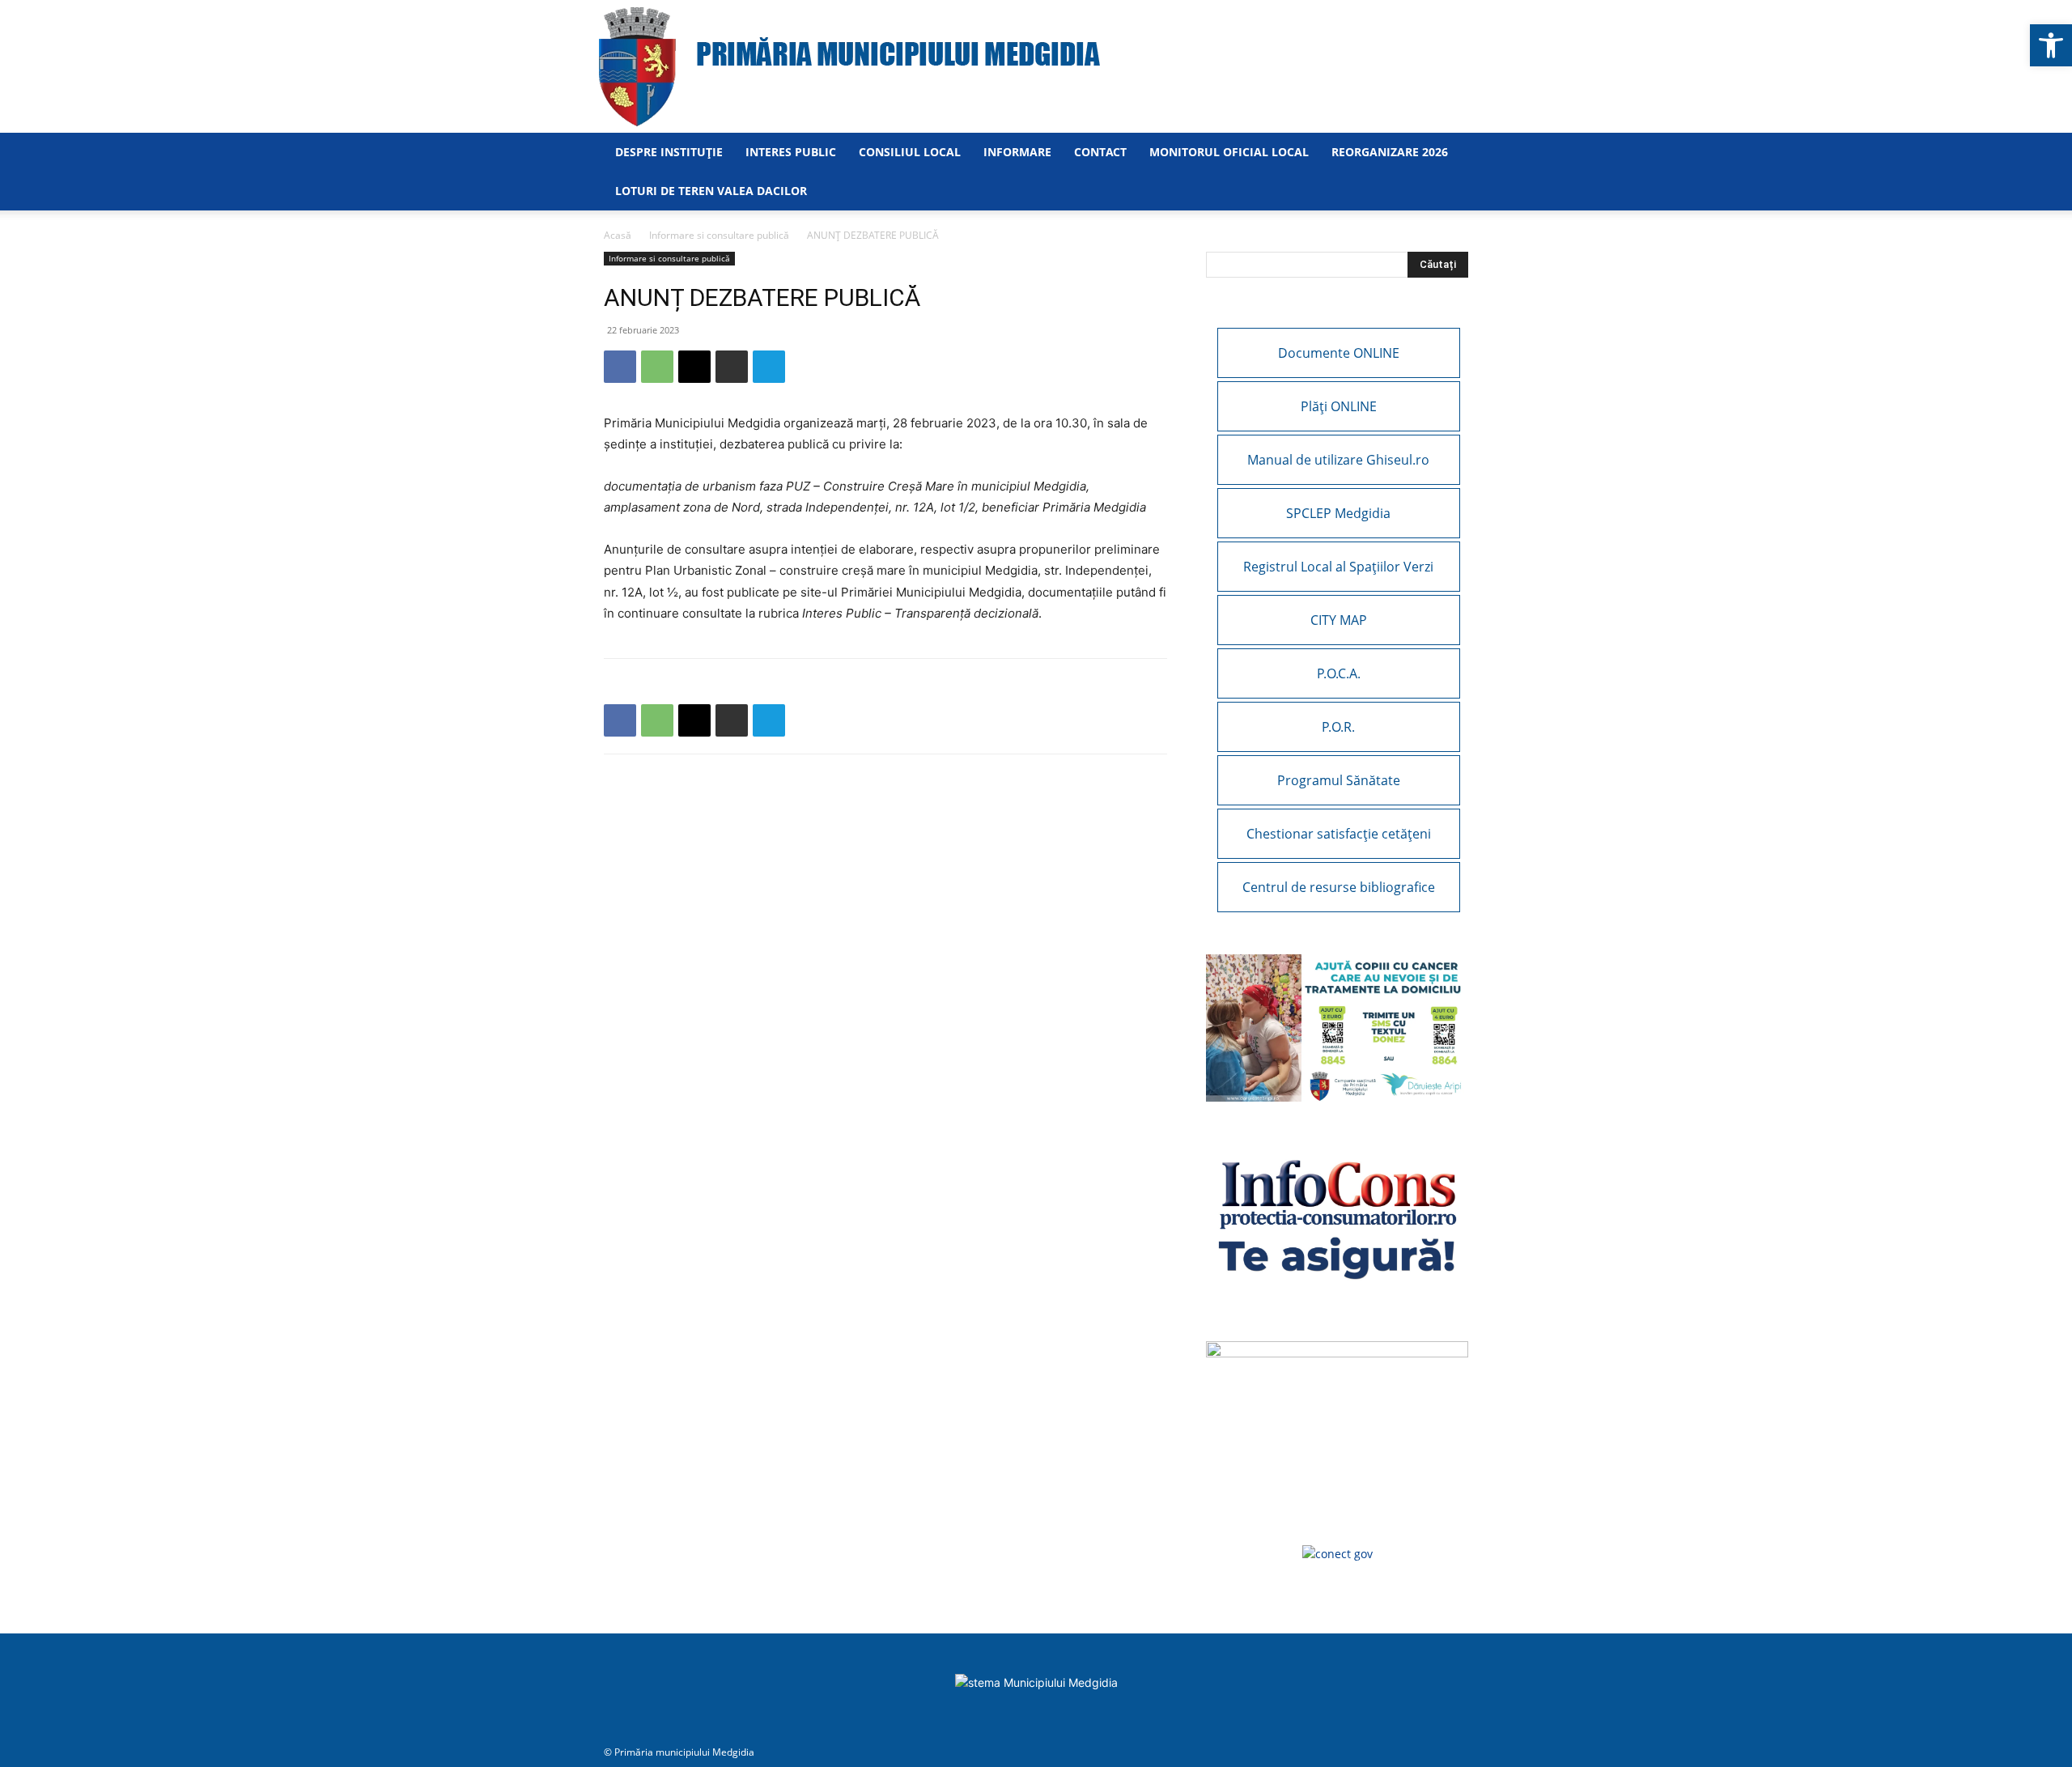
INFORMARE (1017, 152)
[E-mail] (694, 367)
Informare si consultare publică (719, 235)
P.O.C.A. (1339, 673)
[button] (2051, 45)
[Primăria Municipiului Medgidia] (1036, 66)
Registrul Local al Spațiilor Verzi (1338, 567)
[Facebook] (620, 367)
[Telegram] (769, 367)
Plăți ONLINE (1339, 406)
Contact (1100, 152)
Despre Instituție (669, 152)
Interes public (791, 152)
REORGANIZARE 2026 (1390, 152)
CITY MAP (1339, 620)
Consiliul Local (910, 152)
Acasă (618, 235)
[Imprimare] (732, 367)
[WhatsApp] (657, 367)
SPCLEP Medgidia (1338, 513)
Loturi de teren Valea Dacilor (711, 191)
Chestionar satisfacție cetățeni (1339, 834)
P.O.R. (1338, 727)
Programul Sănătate (1339, 780)
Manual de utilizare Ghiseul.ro (1338, 460)
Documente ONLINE (1339, 353)
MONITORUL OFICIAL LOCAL (1229, 152)
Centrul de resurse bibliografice (1339, 887)
